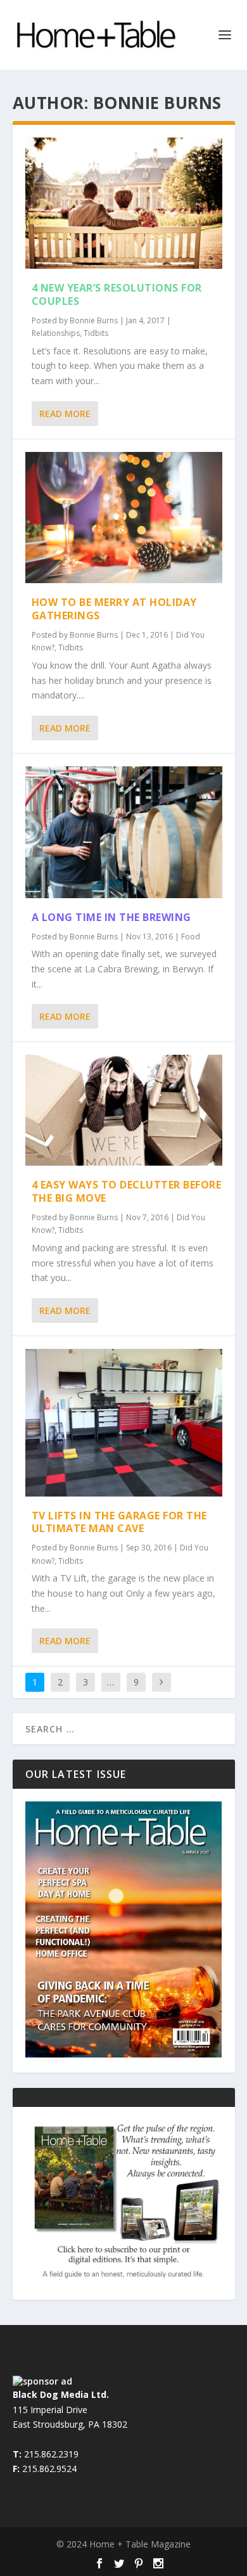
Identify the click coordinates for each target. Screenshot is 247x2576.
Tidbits (96, 333)
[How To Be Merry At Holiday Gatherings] (124, 518)
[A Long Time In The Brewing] (124, 832)
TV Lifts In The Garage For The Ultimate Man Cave (119, 1522)
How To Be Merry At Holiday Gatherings (114, 609)
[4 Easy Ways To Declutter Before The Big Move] (124, 1110)
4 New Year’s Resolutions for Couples (117, 294)
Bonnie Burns (94, 320)
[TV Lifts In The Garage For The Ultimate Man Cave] (124, 1422)
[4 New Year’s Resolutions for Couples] (124, 203)
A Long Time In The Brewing (111, 917)
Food (191, 937)
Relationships (56, 333)
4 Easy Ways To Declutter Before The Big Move (127, 1191)
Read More (65, 414)
